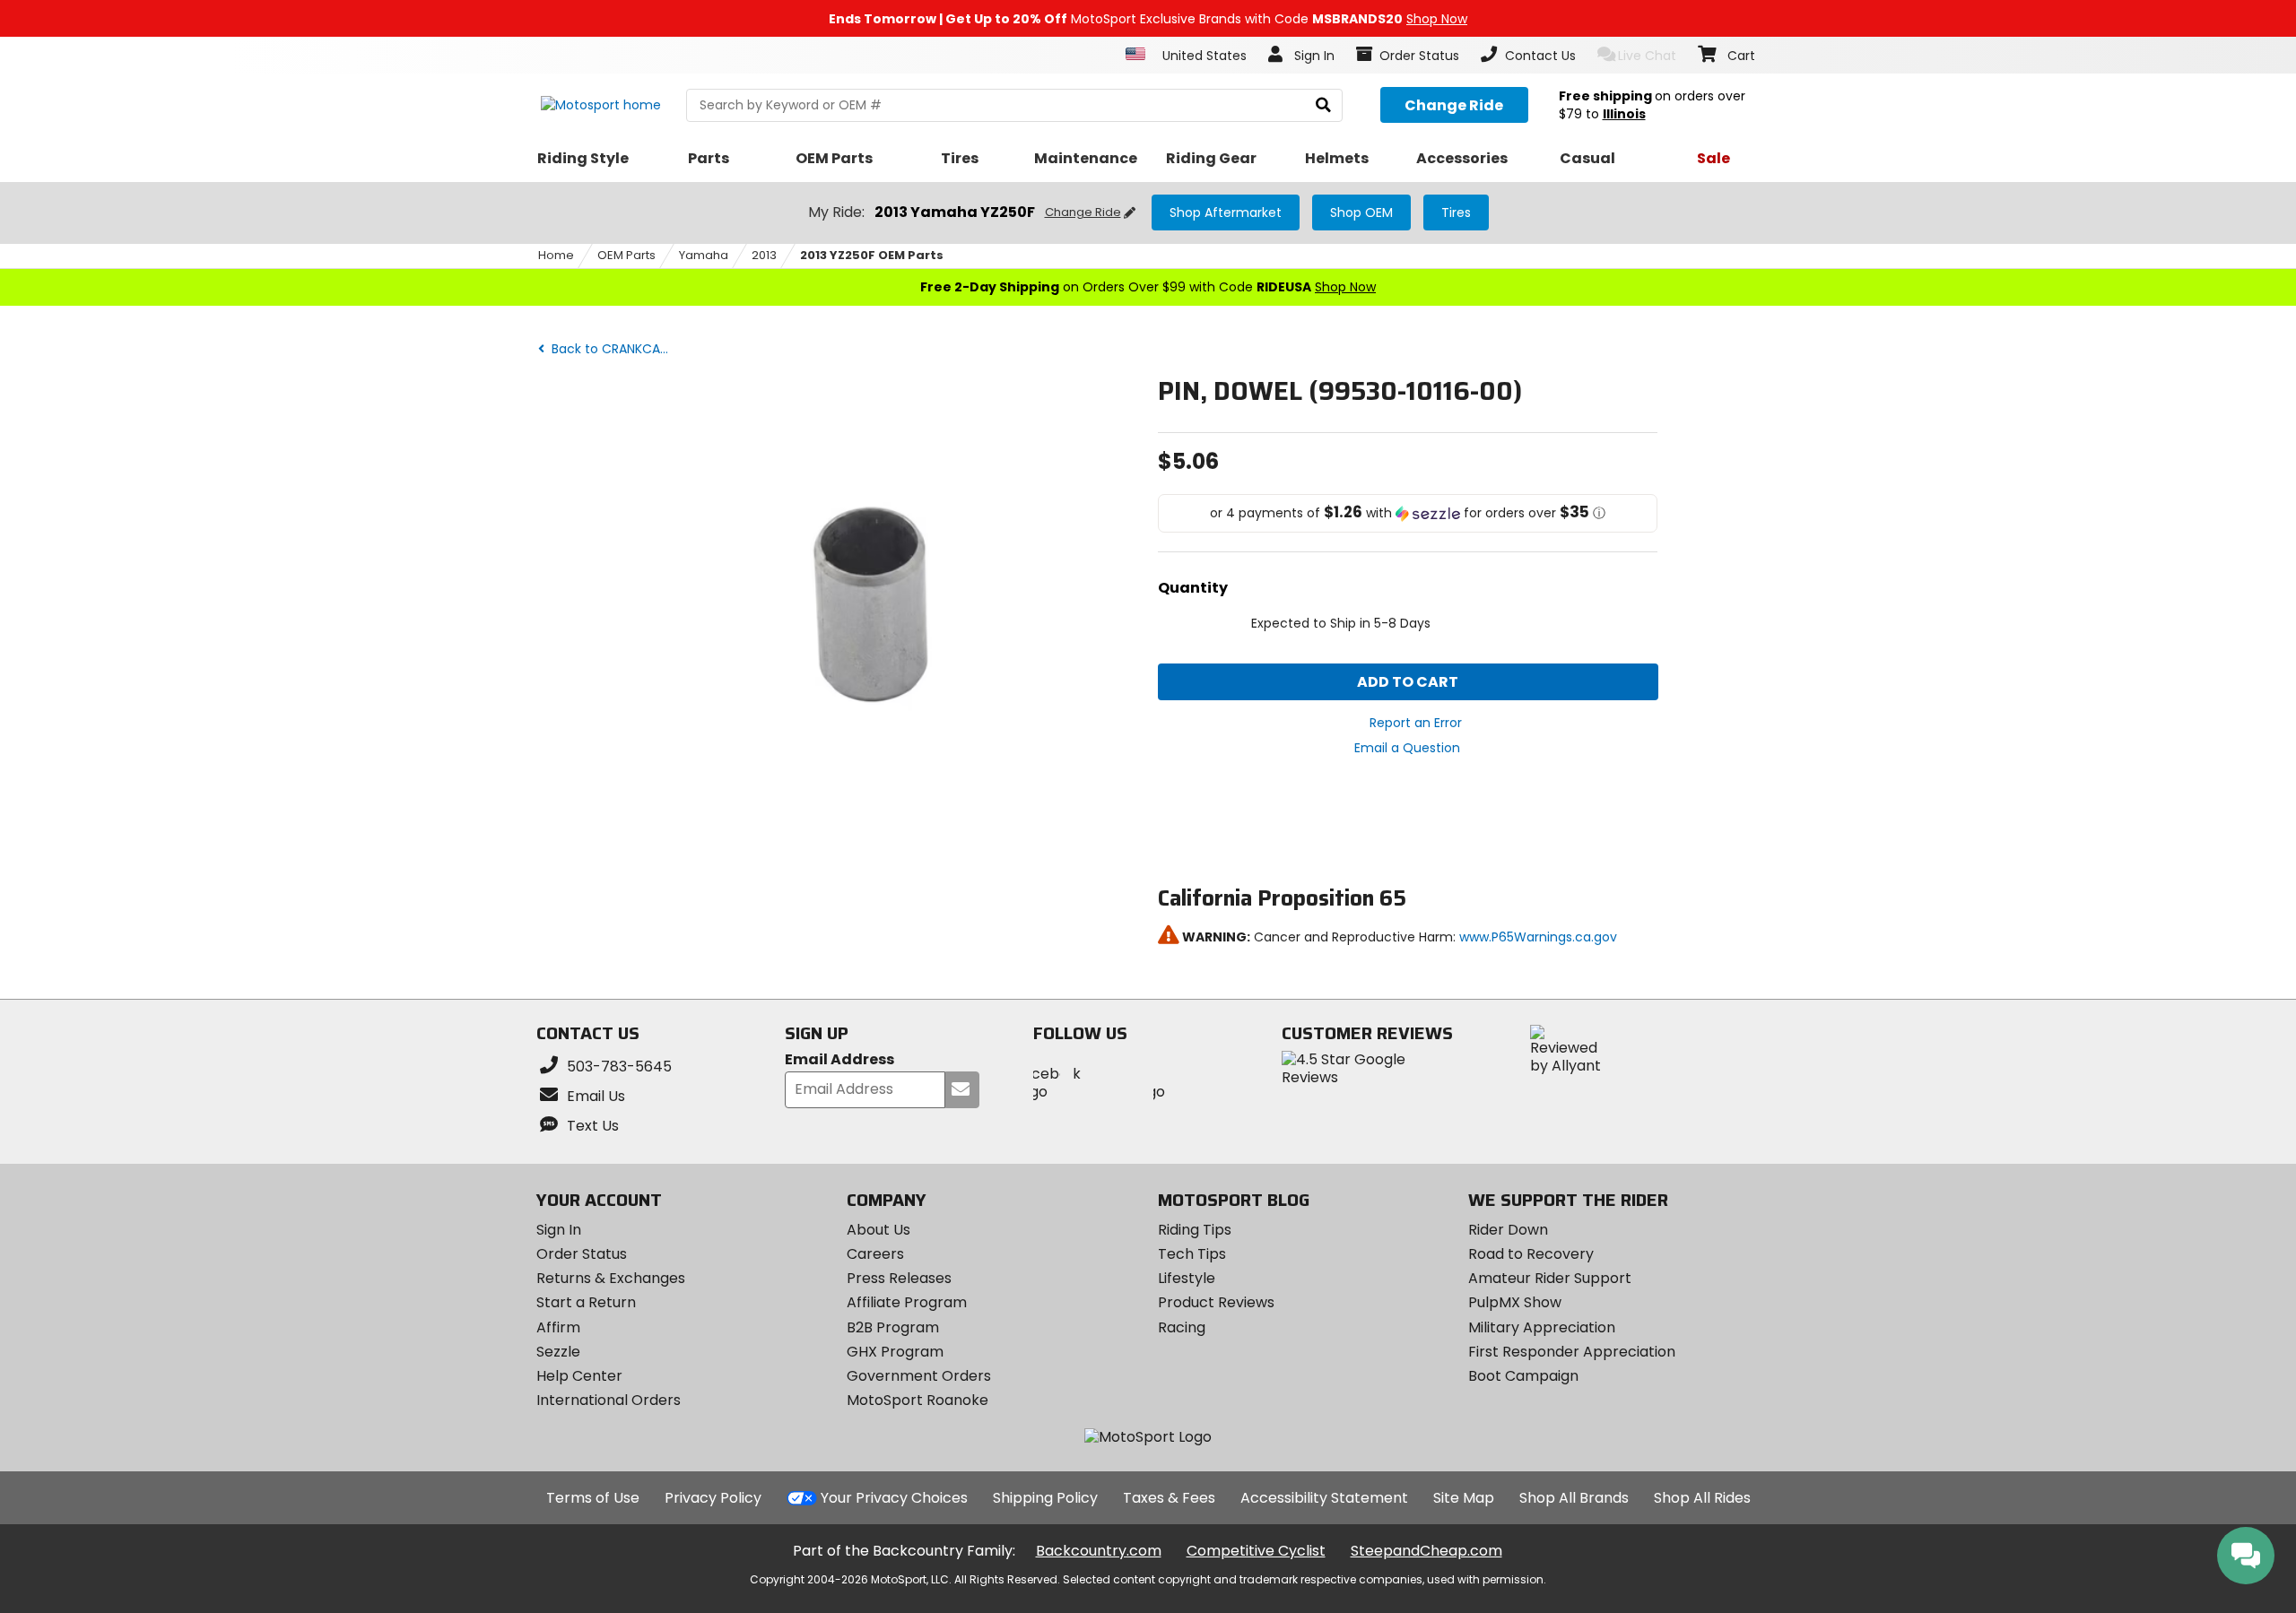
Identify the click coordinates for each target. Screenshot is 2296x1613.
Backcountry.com (1099, 1551)
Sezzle (558, 1352)
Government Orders (919, 1376)
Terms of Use (593, 1498)
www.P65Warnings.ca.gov (1538, 937)
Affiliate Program (907, 1302)
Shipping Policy (1045, 1498)
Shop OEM (1361, 212)
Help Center (579, 1376)
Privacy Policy (713, 1498)
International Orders (609, 1400)
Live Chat (1647, 56)
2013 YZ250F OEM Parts (872, 255)
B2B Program (893, 1327)
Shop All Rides (1702, 1498)
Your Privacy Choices (894, 1498)
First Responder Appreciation (1572, 1352)
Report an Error (1416, 723)
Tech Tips (1192, 1254)
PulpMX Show (1515, 1302)
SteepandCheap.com (1426, 1551)
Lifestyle (1187, 1278)
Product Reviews (1216, 1302)
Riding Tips (1195, 1230)
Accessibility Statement (1324, 1498)
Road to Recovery (1531, 1254)
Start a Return (586, 1302)
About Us (878, 1230)
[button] (1408, 513)
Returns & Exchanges (611, 1278)
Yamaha (704, 255)
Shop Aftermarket (1226, 212)
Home (556, 255)
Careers (875, 1254)
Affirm (558, 1327)
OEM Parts (626, 255)
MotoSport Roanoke (918, 1400)
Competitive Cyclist (1256, 1551)
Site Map (1464, 1498)
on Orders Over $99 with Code (1148, 287)
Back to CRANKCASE (611, 349)
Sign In (559, 1230)
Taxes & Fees (1169, 1498)
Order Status (582, 1254)
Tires (1456, 212)
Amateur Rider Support (1550, 1278)
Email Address (839, 1060)
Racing (1182, 1327)
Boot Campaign (1523, 1376)
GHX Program (895, 1352)
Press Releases (899, 1278)
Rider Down (1508, 1230)
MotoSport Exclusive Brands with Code (1148, 19)
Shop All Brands (1574, 1498)
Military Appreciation (1542, 1327)
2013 (764, 255)
